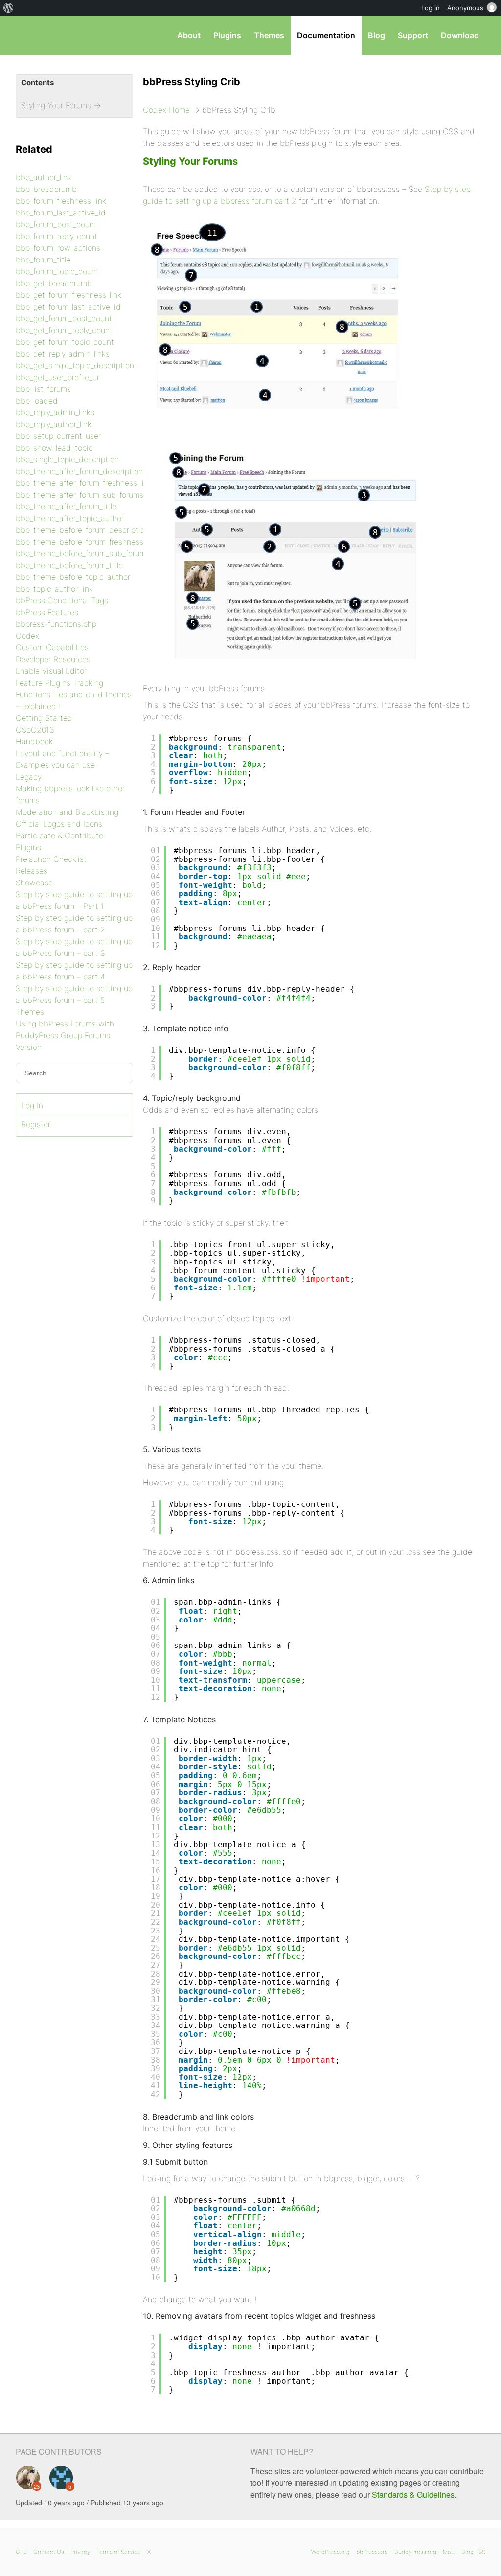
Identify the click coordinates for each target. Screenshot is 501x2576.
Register (36, 1124)
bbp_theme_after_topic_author (70, 518)
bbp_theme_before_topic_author (73, 577)
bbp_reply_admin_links (55, 412)
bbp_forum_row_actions (58, 248)
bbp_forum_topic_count (57, 271)
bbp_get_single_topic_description (75, 365)
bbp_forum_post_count (56, 224)
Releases (32, 871)
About (189, 35)
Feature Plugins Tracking (59, 683)
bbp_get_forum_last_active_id (68, 307)
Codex (27, 636)
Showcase (34, 883)
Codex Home (166, 110)
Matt (449, 2552)
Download (460, 35)
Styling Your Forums (190, 161)
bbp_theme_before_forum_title (69, 565)
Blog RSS (473, 2552)
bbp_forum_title (43, 260)
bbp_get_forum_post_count (64, 318)
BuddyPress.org (415, 2552)
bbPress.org (372, 2552)
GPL (21, 2552)
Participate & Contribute (59, 835)
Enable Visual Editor (51, 671)
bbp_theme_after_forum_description (79, 471)
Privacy (80, 2552)
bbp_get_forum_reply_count (64, 330)
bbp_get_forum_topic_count (65, 342)
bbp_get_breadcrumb (54, 283)
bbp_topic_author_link (54, 589)
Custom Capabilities (52, 647)
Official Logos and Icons (59, 824)
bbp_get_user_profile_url (58, 377)
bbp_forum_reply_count (57, 236)
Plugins (227, 35)
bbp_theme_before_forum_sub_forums (83, 553)
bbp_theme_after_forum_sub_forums (80, 495)
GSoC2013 (35, 730)
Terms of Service (119, 2552)
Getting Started (44, 718)
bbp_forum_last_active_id (61, 213)
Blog (376, 35)
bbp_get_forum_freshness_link (68, 295)
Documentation (326, 35)
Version (29, 1047)
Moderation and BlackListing (67, 812)
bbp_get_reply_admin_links (63, 354)
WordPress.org (330, 2552)
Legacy (29, 777)
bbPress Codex (67, 35)
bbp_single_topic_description (67, 459)
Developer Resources (53, 659)
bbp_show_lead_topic (54, 448)
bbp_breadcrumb (46, 189)
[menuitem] (9, 8)
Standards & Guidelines (413, 2494)
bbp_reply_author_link (54, 424)
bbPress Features (47, 612)
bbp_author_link (44, 177)
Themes (269, 35)
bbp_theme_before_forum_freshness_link (87, 542)
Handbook (34, 741)
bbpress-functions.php (56, 624)
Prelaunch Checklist (51, 859)
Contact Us (49, 2552)
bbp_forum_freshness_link (61, 201)
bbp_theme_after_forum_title (66, 506)
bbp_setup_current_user (58, 436)
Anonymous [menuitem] (465, 8)
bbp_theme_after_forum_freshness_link (84, 483)
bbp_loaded (37, 401)
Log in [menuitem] (431, 8)
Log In (32, 1105)
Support (413, 35)
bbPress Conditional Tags (62, 600)
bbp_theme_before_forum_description (82, 530)
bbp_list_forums (43, 389)
